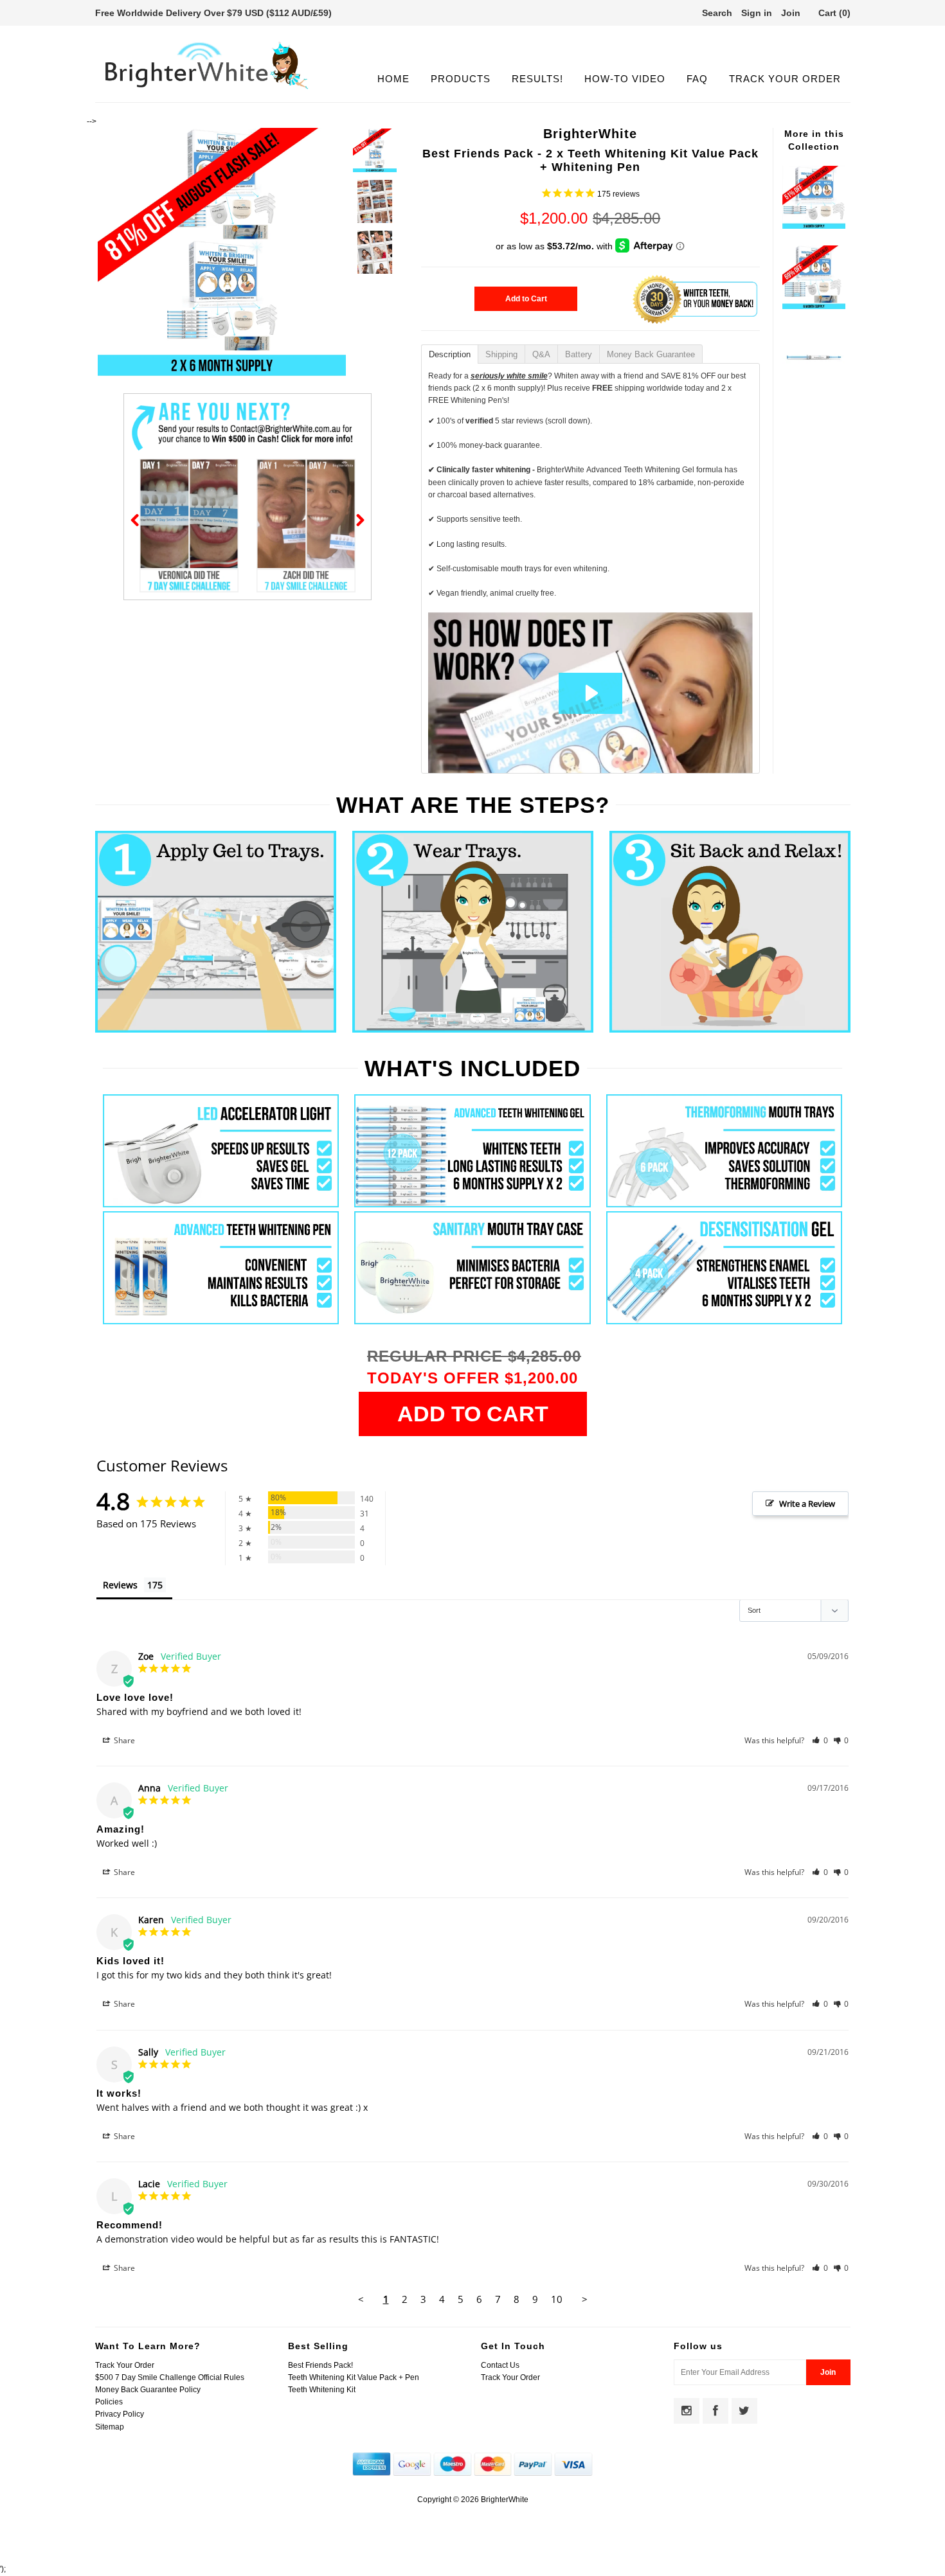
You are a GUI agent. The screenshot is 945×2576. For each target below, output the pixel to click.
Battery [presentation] (579, 354)
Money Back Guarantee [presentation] (651, 354)
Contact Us (500, 2365)
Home (393, 79)
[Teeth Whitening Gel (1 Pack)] (814, 386)
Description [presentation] (450, 354)
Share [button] (123, 1740)
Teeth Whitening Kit (322, 2390)
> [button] (585, 2299)
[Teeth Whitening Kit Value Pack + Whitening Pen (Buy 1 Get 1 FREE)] (814, 306)
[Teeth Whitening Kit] (814, 226)
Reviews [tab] (120, 1585)
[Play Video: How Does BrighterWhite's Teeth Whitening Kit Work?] (590, 693)
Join (791, 13)
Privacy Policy (120, 2414)
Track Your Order (785, 79)
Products (461, 79)
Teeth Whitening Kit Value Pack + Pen (354, 2377)
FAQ (697, 79)
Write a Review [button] (807, 1504)
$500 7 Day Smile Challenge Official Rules (170, 2377)
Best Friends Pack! (320, 2365)
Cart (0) (834, 13)
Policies (109, 2402)
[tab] (449, 353)
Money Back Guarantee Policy (148, 2390)
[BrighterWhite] (207, 89)
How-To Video (625, 79)
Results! (537, 79)
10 (557, 2299)
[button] (820, 1740)
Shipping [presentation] (501, 354)
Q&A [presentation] (541, 354)
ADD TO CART (473, 1414)
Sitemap (110, 2427)
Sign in (757, 13)
